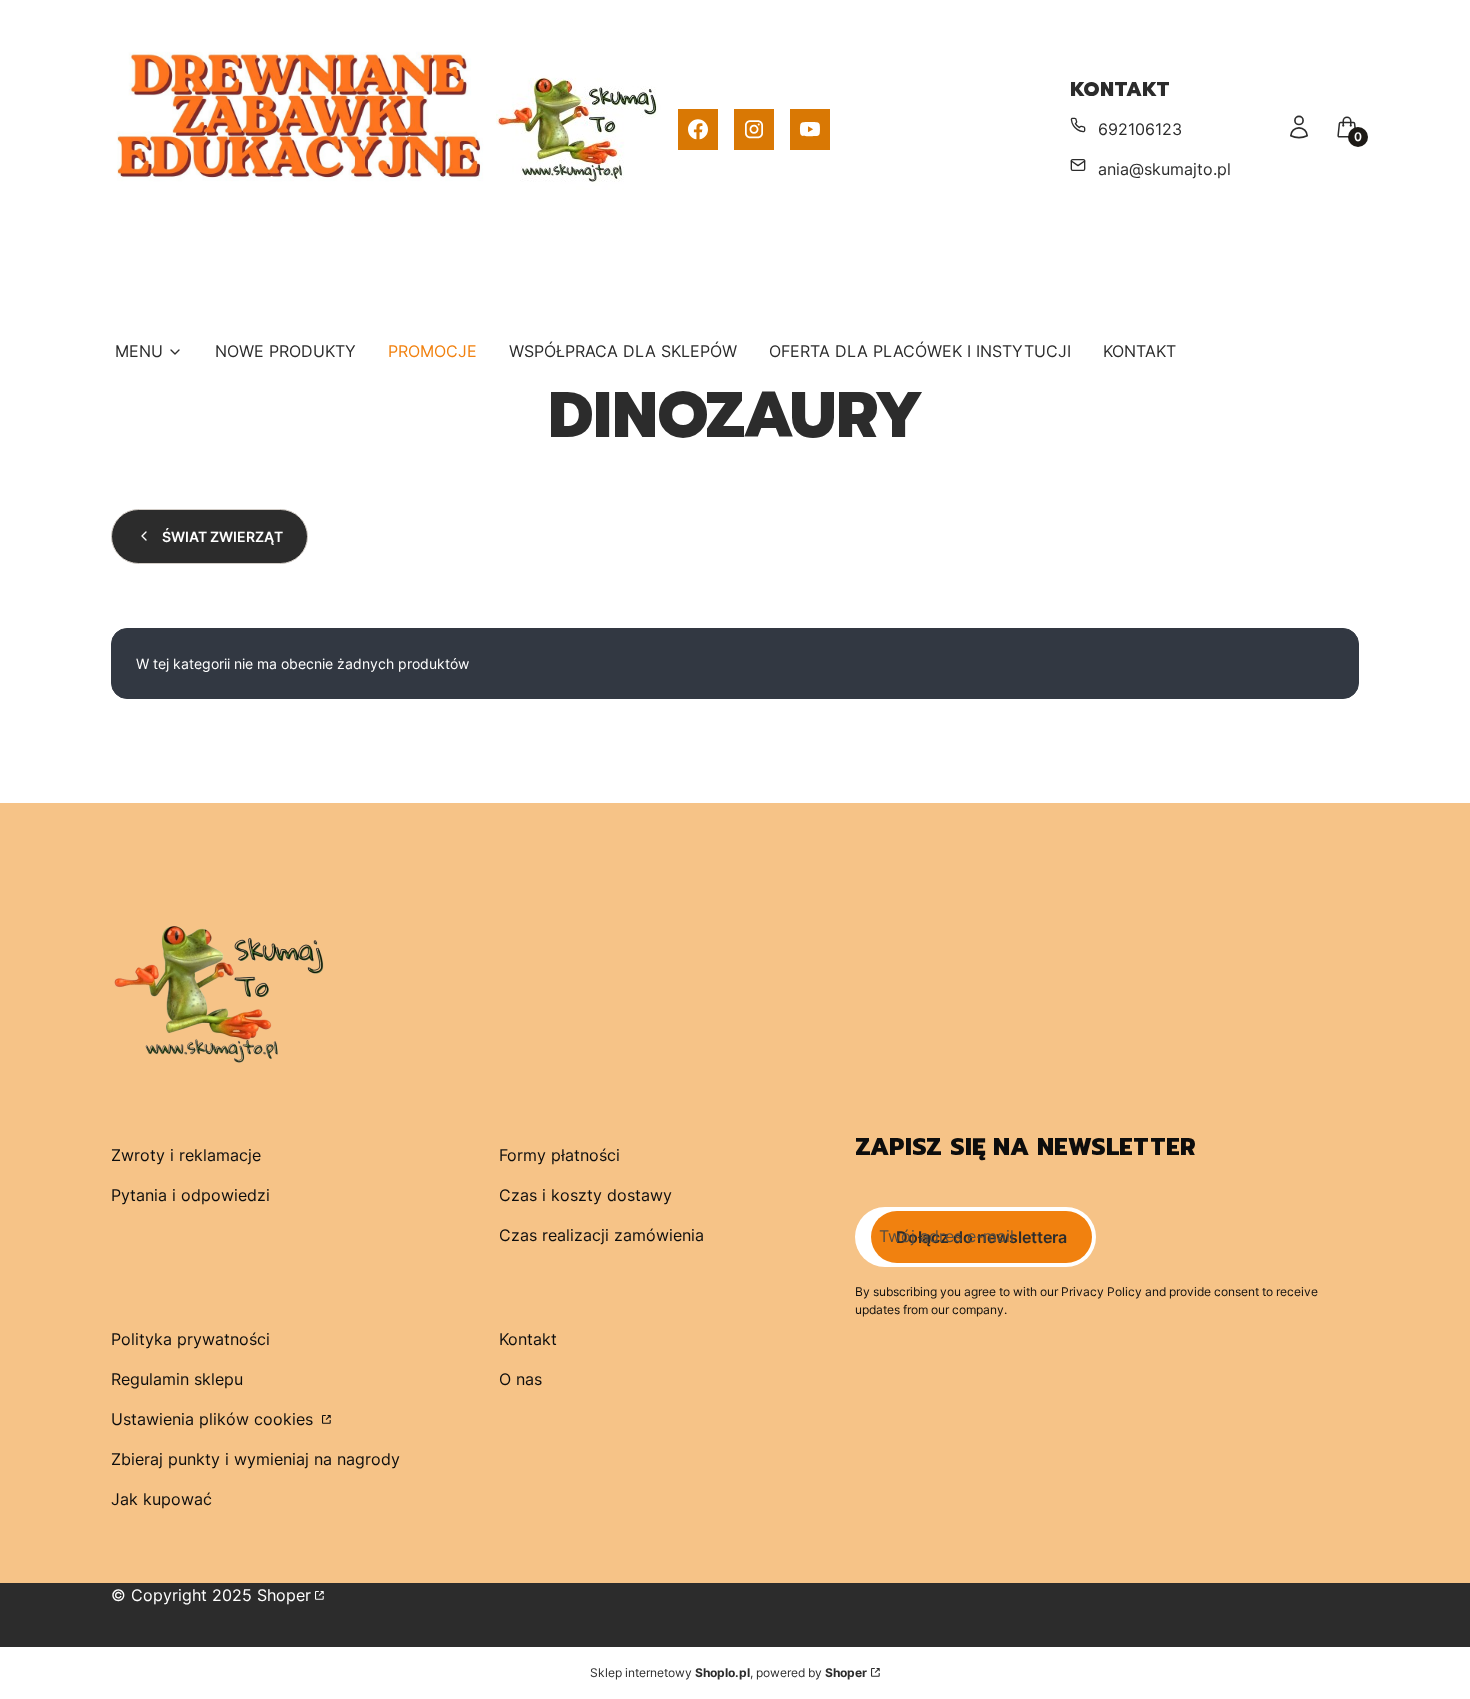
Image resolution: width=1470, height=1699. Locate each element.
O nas (520, 1379)
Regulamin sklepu (177, 1379)
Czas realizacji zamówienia (601, 1235)
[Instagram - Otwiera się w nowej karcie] (754, 129)
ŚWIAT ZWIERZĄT (222, 536)
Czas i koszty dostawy (585, 1195)
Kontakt (528, 1339)
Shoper (284, 1595)
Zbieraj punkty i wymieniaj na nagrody (255, 1459)
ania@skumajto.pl (1164, 169)
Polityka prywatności (190, 1339)
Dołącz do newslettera (981, 1237)
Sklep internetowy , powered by (728, 1672)
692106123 (1140, 129)
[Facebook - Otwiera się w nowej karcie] (698, 129)
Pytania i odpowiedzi (190, 1195)
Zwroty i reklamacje (186, 1155)
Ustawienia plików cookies (214, 1419)
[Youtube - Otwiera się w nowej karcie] (810, 129)
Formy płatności (559, 1155)
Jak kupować (161, 1499)
